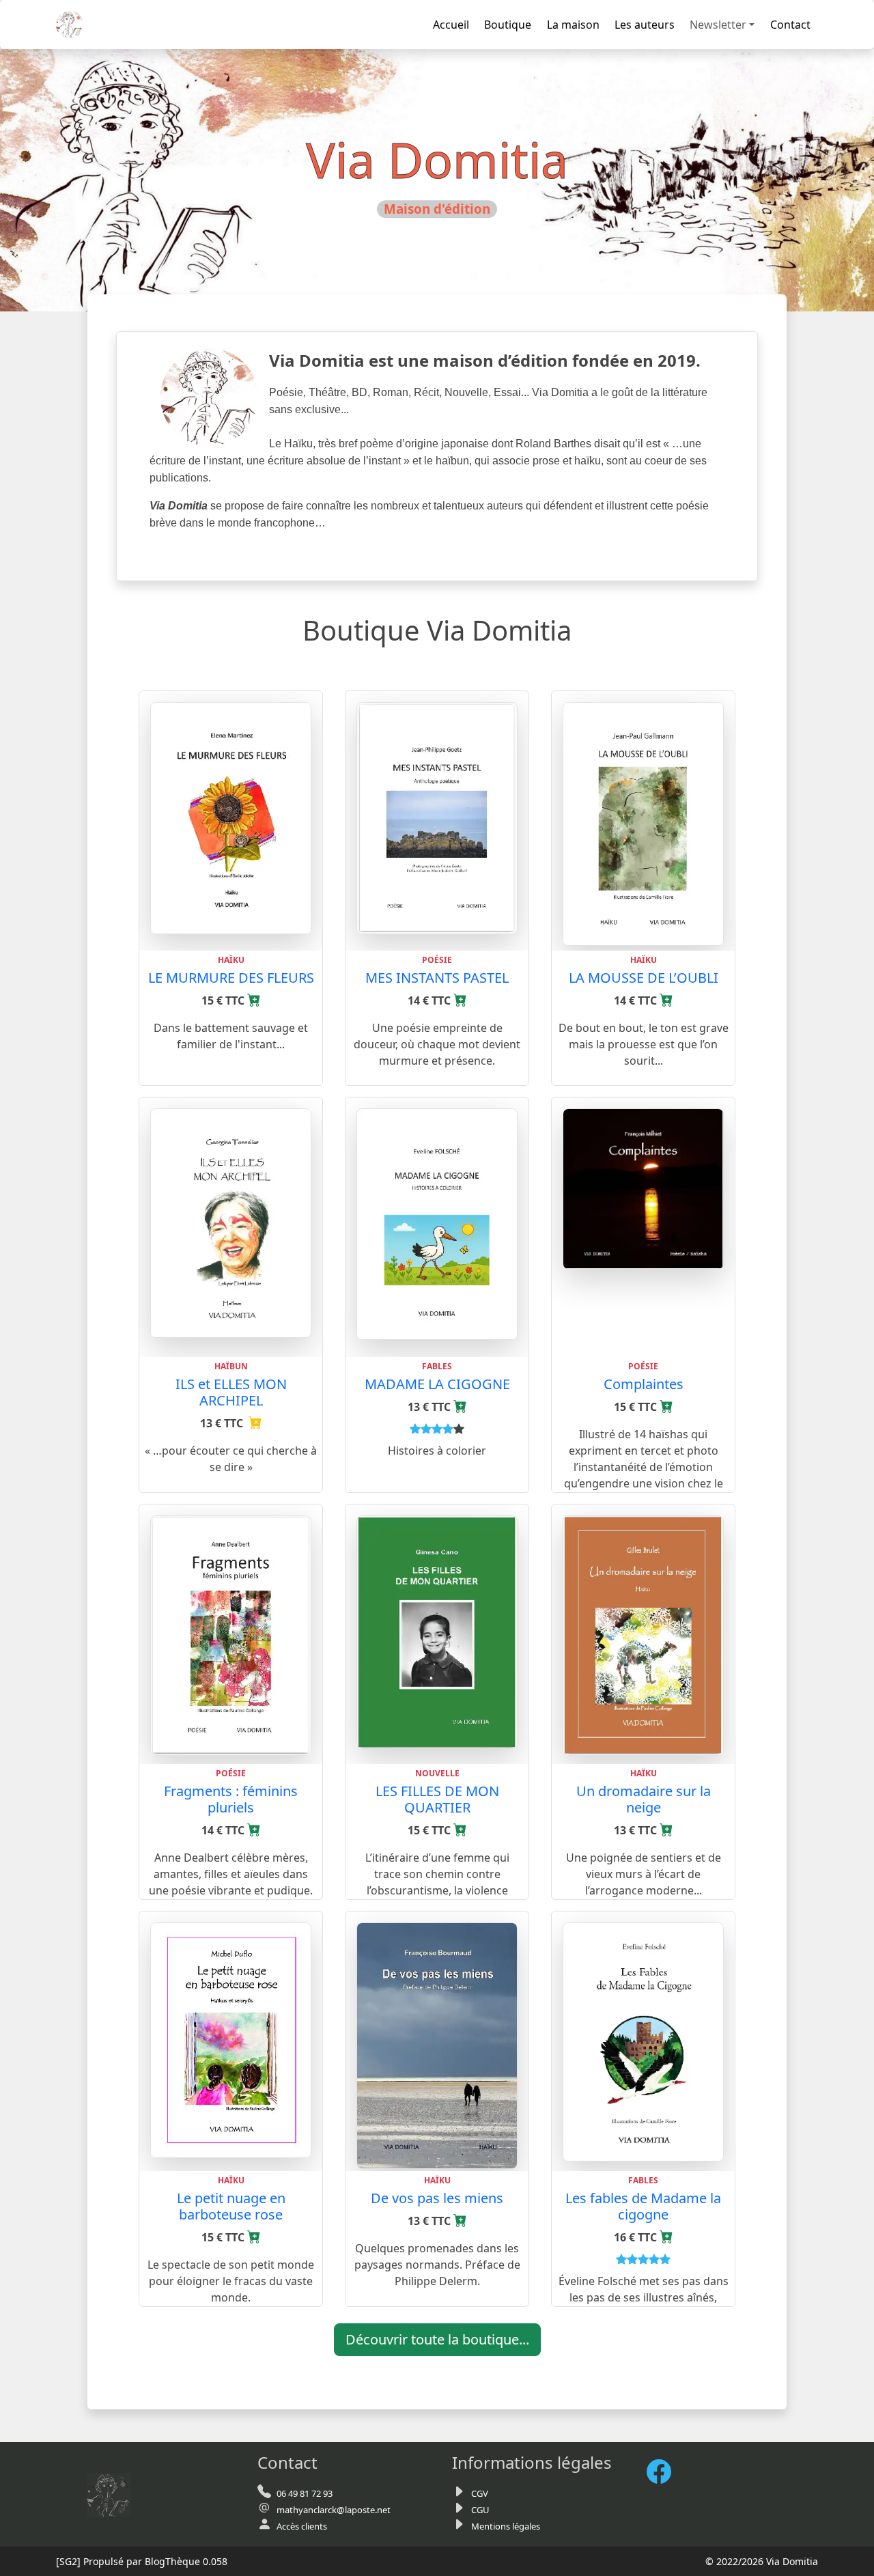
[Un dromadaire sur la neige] (643, 1634)
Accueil (451, 25)
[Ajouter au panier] (254, 1000)
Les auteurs (645, 25)
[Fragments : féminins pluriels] (231, 1634)
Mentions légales (506, 2526)
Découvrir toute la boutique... (437, 2339)
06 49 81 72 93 (305, 2493)
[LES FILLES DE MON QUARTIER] (437, 1631)
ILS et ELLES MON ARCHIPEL (231, 1392)
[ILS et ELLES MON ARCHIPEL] (231, 1222)
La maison (573, 25)
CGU (480, 2510)
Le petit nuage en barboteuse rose (231, 2206)
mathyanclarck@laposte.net (334, 2510)
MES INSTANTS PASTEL (437, 978)
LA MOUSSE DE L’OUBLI (644, 978)
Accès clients (302, 2526)
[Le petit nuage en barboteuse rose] (231, 2039)
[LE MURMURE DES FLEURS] (231, 817)
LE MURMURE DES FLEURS (231, 978)
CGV (480, 2493)
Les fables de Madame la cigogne (643, 2206)
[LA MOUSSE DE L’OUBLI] (643, 823)
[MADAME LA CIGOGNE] (437, 1223)
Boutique (508, 25)
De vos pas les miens (437, 2198)
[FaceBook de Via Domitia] (664, 2471)
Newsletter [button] (718, 25)
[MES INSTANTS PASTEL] (437, 817)
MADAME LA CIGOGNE (437, 1384)
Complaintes (644, 1384)
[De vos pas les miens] (437, 2045)
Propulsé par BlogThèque (142, 2561)
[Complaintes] (643, 1188)
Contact (790, 25)
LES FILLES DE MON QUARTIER (437, 1799)
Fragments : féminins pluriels (231, 1799)
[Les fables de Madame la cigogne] (643, 2041)
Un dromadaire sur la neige (644, 1799)
